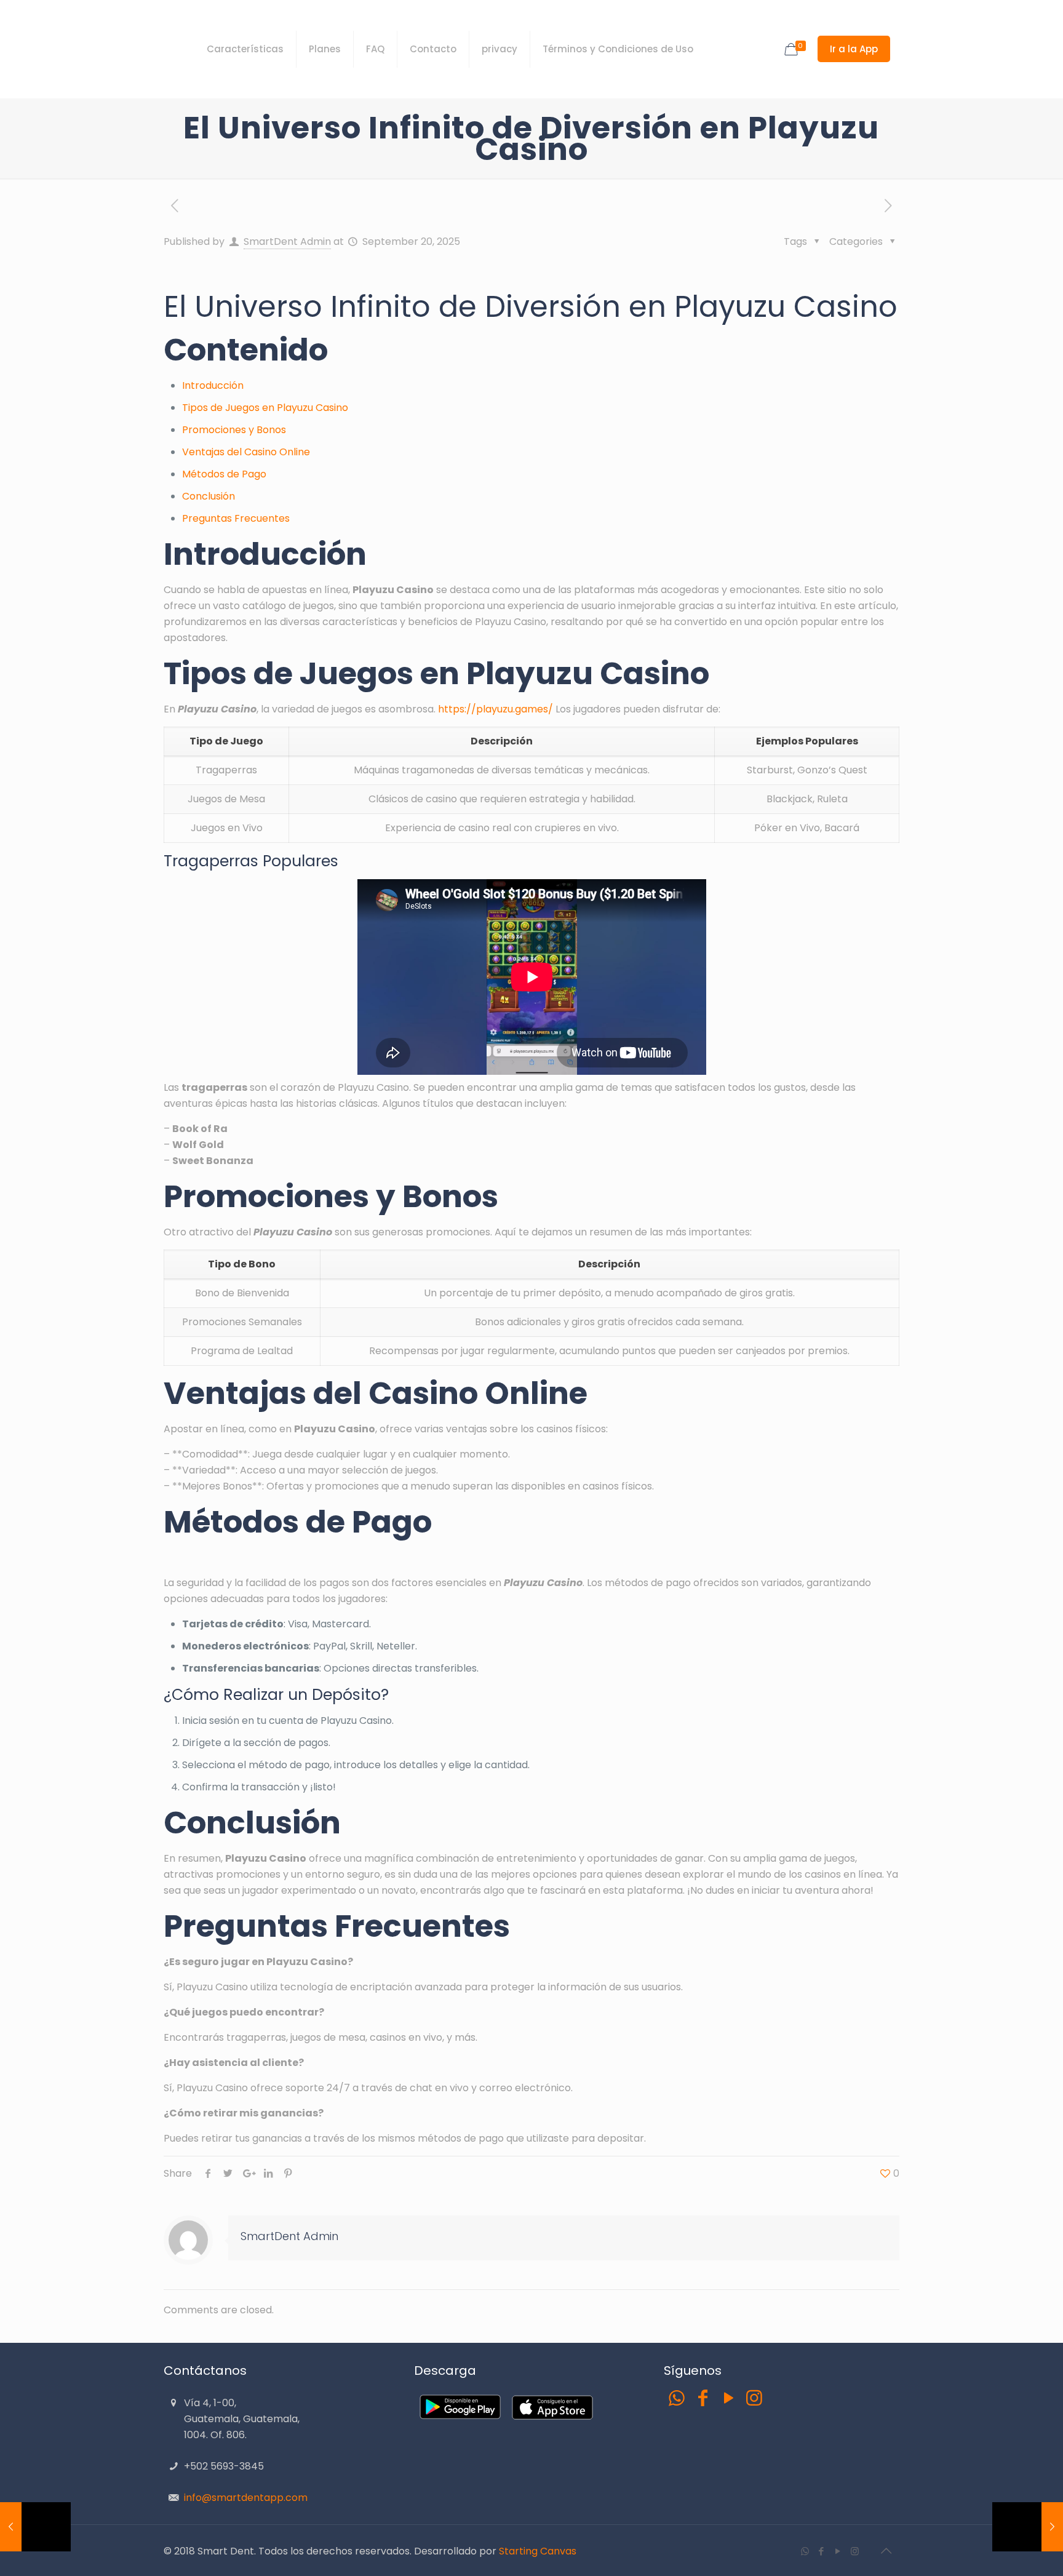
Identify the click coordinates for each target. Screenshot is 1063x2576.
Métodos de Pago (224, 474)
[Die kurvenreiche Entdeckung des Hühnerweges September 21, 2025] (1028, 2527)
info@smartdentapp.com (246, 2498)
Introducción (213, 385)
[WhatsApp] (677, 2398)
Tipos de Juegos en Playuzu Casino (265, 408)
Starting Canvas (538, 2551)
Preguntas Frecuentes (236, 518)
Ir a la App (854, 49)
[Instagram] (754, 2398)
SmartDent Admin (287, 241)
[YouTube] (728, 2398)
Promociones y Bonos (234, 430)
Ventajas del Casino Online (246, 452)
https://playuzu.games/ (496, 709)
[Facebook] (703, 2398)
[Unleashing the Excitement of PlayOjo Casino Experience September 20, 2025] (35, 2527)
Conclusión (209, 496)
